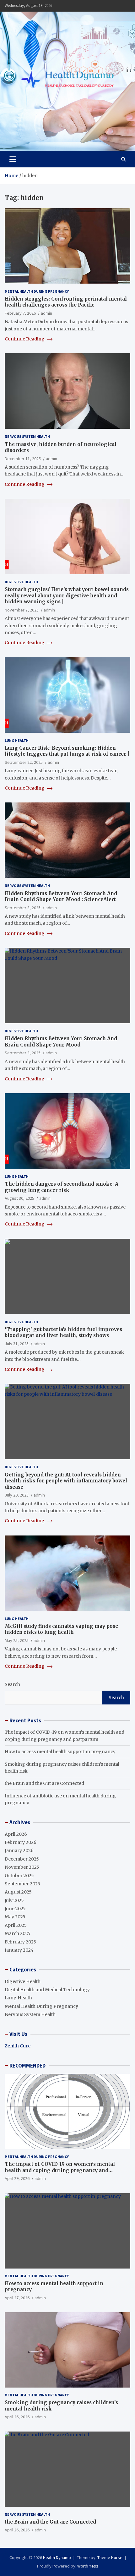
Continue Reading (25, 339)
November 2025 (22, 1867)
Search (12, 1684)
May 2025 (15, 1917)
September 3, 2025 (23, 908)
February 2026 (21, 1842)
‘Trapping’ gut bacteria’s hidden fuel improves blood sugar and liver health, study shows (63, 1332)
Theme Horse (110, 2557)
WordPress (88, 2566)
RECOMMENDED (27, 2066)
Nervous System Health (27, 436)
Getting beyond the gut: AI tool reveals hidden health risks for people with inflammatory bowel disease (66, 1481)
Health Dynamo (57, 2557)
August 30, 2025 (19, 1198)
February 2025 (20, 1942)
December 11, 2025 (23, 459)
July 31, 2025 (17, 1344)
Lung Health (17, 740)
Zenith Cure (18, 2046)
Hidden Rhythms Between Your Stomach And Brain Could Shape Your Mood (61, 1042)
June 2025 (15, 1909)
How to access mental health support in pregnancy (60, 1752)
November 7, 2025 (22, 610)
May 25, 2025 (17, 1640)
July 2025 (14, 1900)
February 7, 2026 (20, 313)
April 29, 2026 (17, 2178)
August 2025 (18, 1892)
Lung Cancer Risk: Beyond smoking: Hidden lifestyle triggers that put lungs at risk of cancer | (67, 751)
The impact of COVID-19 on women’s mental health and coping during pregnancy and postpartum (60, 2170)
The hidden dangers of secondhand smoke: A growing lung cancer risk (62, 1187)
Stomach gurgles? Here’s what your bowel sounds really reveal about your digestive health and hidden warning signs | (67, 595)
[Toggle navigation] (13, 159)
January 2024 (19, 1950)
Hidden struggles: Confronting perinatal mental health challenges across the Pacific (66, 302)
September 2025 (22, 1884)
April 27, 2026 (17, 2298)
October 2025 (19, 1876)
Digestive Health (21, 582)
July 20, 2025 (17, 1495)
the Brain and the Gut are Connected (44, 1783)
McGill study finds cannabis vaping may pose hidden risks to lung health (61, 1629)
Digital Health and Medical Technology (47, 1990)
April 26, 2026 (17, 2417)
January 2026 (19, 1850)
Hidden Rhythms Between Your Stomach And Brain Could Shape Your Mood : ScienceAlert (61, 897)
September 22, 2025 (24, 762)
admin (46, 313)
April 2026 (16, 1834)
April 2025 (16, 1925)
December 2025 (22, 1859)
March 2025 (18, 1933)
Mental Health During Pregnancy (37, 291)
